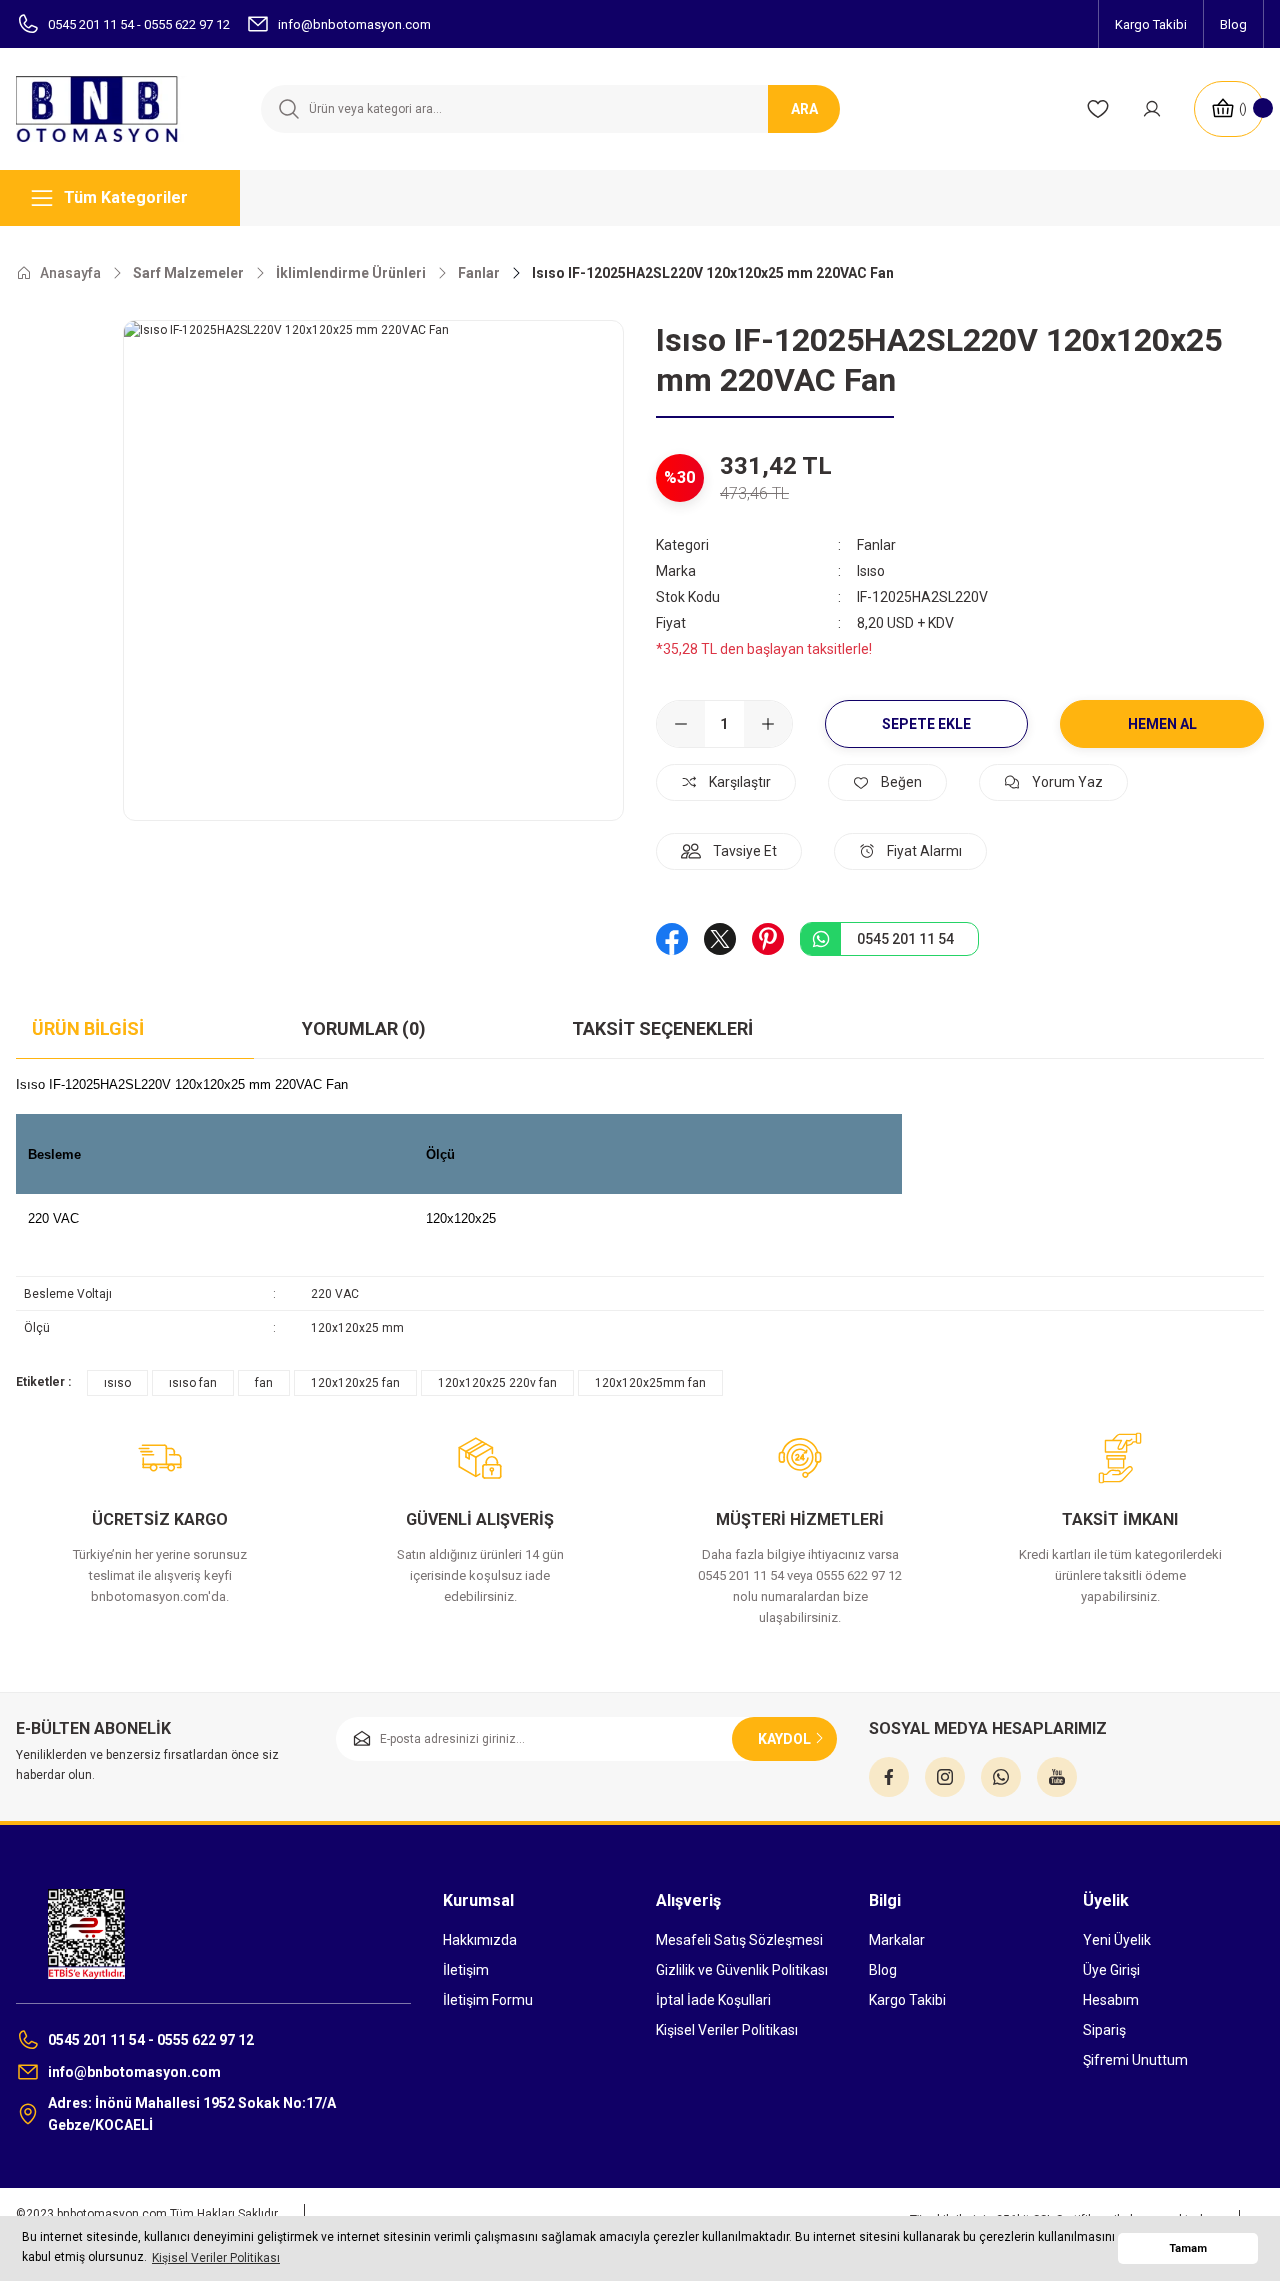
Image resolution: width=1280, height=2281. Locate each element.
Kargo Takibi (907, 2000)
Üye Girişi (1111, 1970)
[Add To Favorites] (887, 782)
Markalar (897, 1940)
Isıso (871, 571)
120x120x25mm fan (650, 1383)
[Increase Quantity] (768, 724)
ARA (804, 109)
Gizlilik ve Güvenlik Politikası (742, 1970)
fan (264, 1383)
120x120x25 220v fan (497, 1383)
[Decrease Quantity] (681, 724)
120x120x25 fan (355, 1383)
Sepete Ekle (926, 724)
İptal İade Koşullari (713, 2000)
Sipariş (1104, 2030)
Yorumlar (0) (364, 1028)
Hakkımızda (480, 1940)
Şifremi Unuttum (1135, 2060)
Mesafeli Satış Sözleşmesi (739, 1940)
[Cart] (1229, 109)
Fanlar (876, 545)
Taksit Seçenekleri (662, 1028)
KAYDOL (784, 1739)
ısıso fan (193, 1383)
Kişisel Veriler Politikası (727, 2030)
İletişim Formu (488, 2000)
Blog (883, 1970)
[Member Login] (1152, 109)
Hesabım (1111, 2000)
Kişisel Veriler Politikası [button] (216, 2258)
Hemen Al (1162, 724)
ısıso (117, 1383)
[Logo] (106, 109)
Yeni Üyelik (1117, 1940)
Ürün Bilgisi (88, 1028)
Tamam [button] (1188, 2248)
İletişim (466, 1970)
